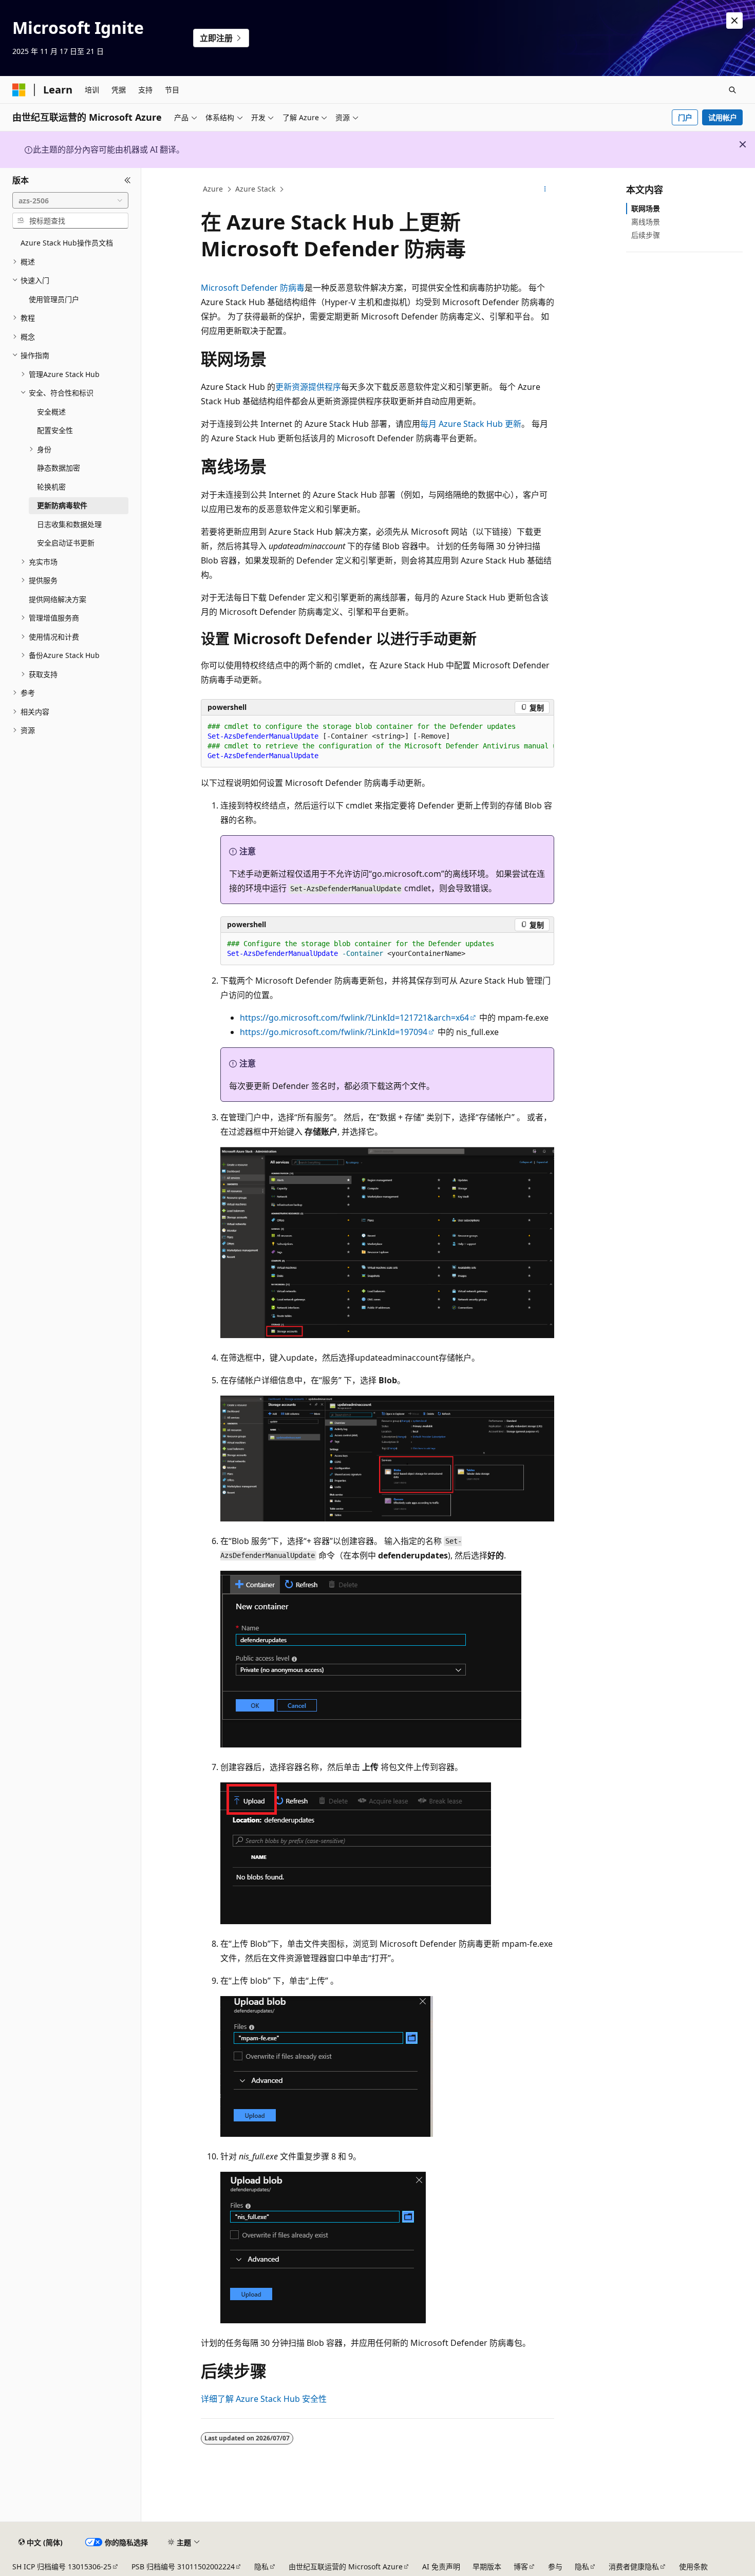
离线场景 (646, 222)
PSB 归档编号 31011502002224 (183, 2566)
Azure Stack (255, 189)
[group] (377, 741)
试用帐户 (723, 117)
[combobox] (70, 200)
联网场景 (646, 208)
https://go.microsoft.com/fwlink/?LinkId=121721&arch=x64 (354, 1018)
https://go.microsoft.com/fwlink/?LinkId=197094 (334, 1032)
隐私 (261, 2566)
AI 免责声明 (441, 2566)
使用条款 (693, 2566)
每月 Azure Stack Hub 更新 (471, 424)
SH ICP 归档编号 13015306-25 (62, 2566)
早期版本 (487, 2566)
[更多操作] (545, 190)
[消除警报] (734, 21)
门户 (685, 117)
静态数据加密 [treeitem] (59, 468)
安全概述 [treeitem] (51, 412)
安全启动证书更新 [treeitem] (66, 543)
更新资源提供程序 (308, 387)
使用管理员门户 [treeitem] (54, 299)
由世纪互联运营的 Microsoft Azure (346, 2566)
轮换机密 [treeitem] (51, 487)
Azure (213, 189)
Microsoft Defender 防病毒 (253, 288)
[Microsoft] (19, 90)
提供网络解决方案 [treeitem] (58, 599)
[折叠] (128, 180)
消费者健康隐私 (634, 2566)
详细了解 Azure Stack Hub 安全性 (264, 2399)
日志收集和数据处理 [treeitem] (69, 524)
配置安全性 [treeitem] (55, 430)
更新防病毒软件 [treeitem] (62, 505)
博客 (521, 2566)
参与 (555, 2566)
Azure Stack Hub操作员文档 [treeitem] (67, 243)
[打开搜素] (732, 90)
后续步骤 (646, 235)
